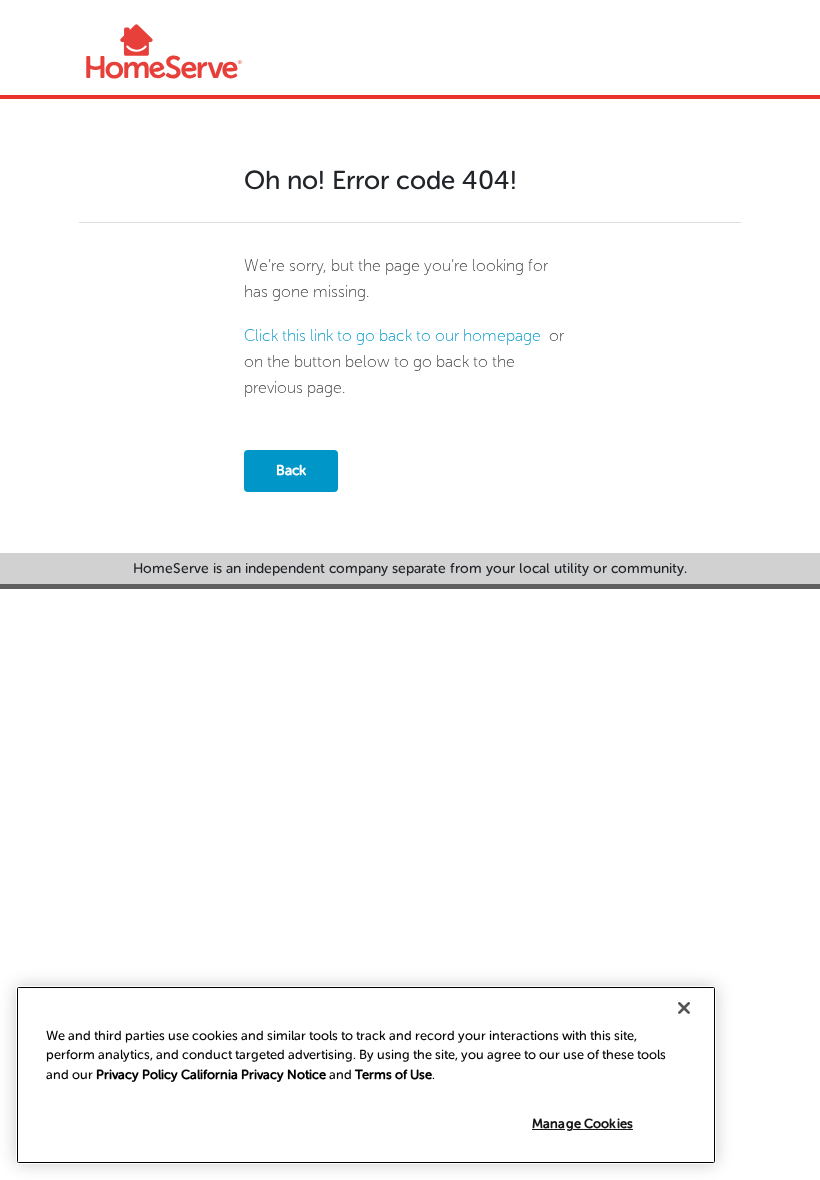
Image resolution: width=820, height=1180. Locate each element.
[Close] (684, 1008)
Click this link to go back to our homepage (392, 335)
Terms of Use (393, 1074)
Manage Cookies (582, 1123)
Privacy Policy (137, 1074)
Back (291, 470)
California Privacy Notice (253, 1074)
